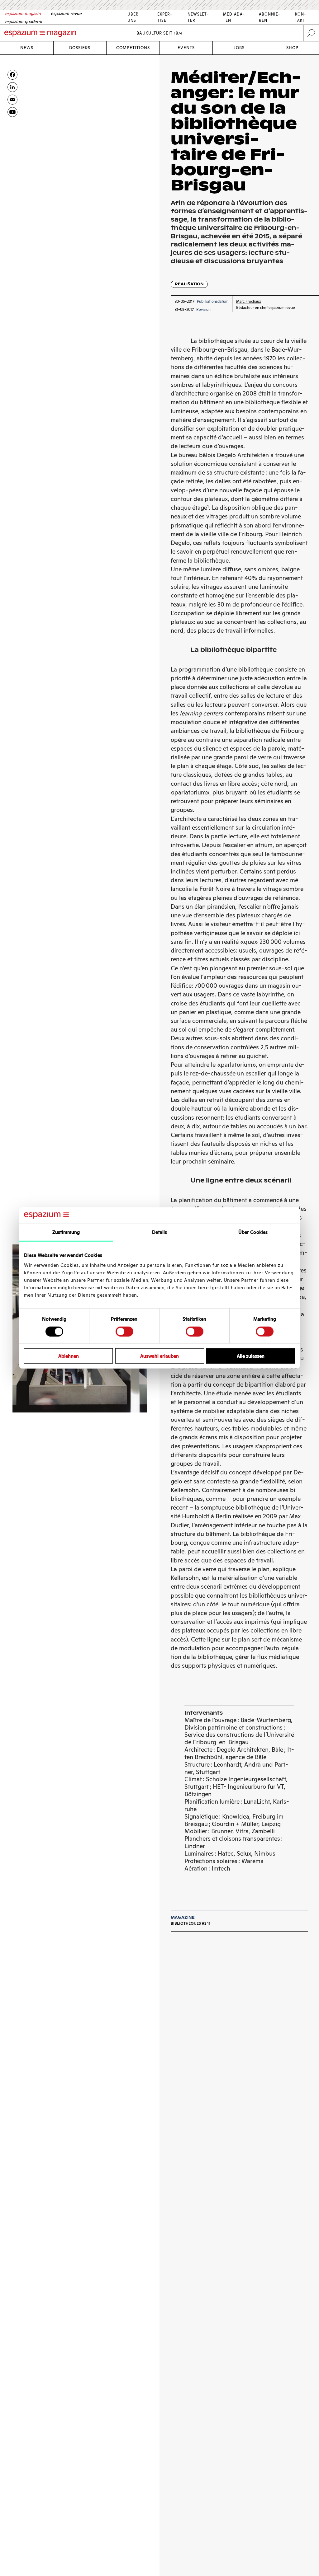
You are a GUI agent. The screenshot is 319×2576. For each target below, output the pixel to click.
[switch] (124, 1331)
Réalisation (189, 284)
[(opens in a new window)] (12, 112)
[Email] (12, 100)
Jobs (239, 48)
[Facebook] (12, 75)
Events (186, 48)
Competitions (133, 48)
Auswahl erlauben (159, 1356)
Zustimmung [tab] (66, 1232)
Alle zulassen (251, 1356)
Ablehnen (69, 1356)
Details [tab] (160, 1232)
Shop (292, 48)
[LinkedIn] (12, 87)
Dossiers (80, 48)
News (27, 48)
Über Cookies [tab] (253, 1232)
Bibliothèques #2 (188, 1923)
